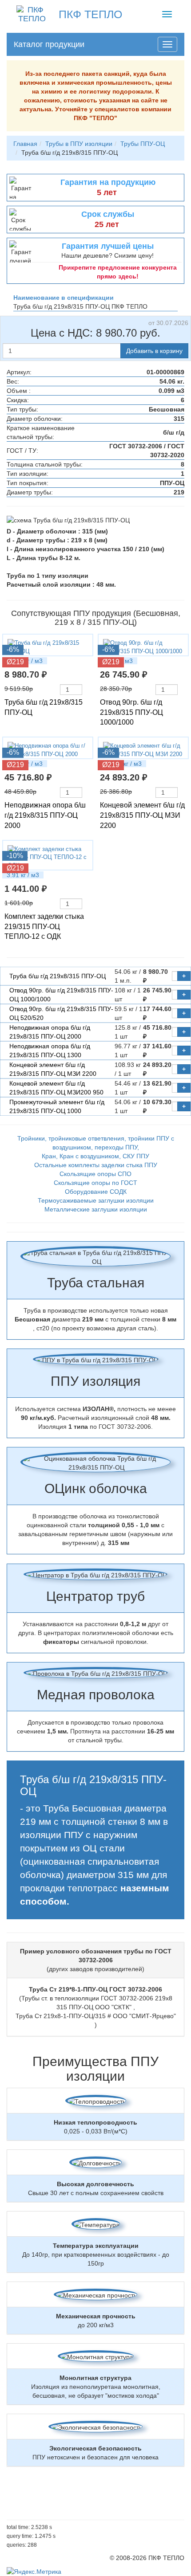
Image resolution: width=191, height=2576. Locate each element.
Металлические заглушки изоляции (96, 1209)
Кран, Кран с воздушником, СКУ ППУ (95, 1156)
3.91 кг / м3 (23, 875)
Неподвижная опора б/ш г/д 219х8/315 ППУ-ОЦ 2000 (45, 815)
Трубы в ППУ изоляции (79, 144)
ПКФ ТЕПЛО (90, 14)
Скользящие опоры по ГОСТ (95, 1183)
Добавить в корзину (154, 351)
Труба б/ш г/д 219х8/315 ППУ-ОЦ (58, 976)
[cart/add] (86, 690)
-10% (15, 856)
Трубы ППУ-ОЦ (143, 144)
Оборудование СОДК (96, 1192)
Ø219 (15, 662)
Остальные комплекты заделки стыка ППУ (96, 1165)
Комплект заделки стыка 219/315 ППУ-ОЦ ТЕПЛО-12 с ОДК (44, 927)
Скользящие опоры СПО (95, 1174)
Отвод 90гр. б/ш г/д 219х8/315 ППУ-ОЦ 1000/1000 (131, 712)
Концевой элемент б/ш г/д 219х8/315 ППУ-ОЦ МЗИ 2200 (142, 815)
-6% (13, 649)
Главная (25, 144)
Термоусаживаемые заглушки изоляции (96, 1200)
